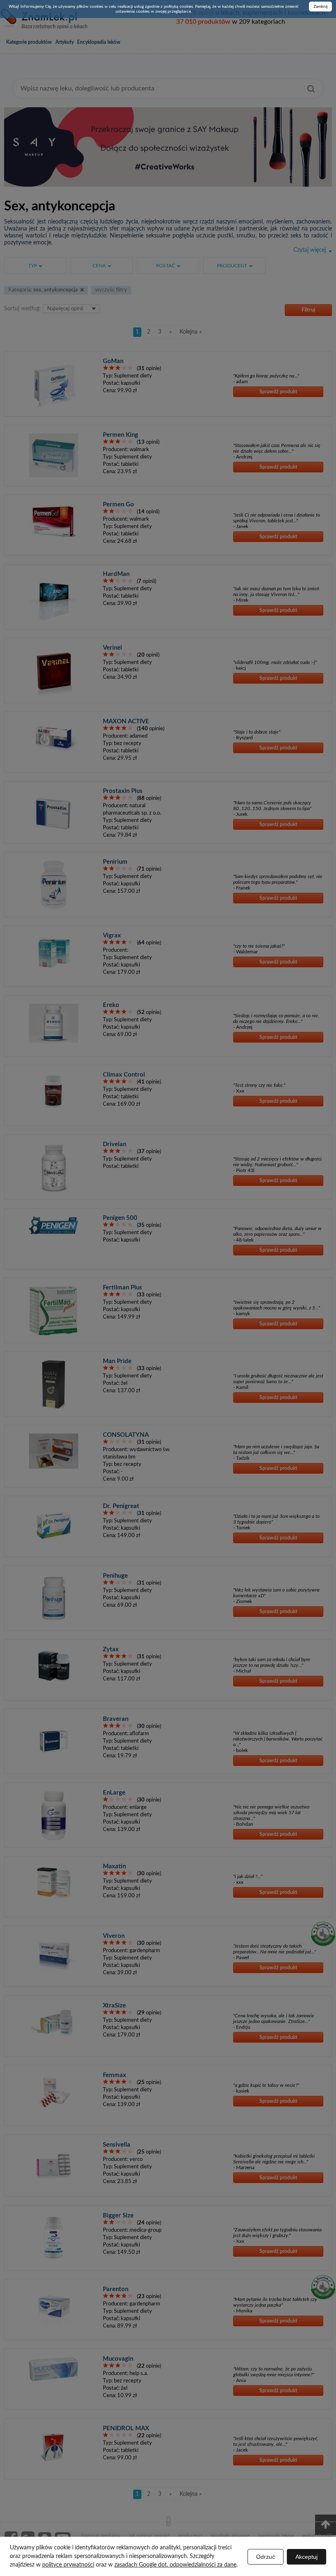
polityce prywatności (68, 2565)
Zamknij (320, 7)
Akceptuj (306, 2557)
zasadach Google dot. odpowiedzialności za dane (175, 2565)
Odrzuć (266, 2557)
